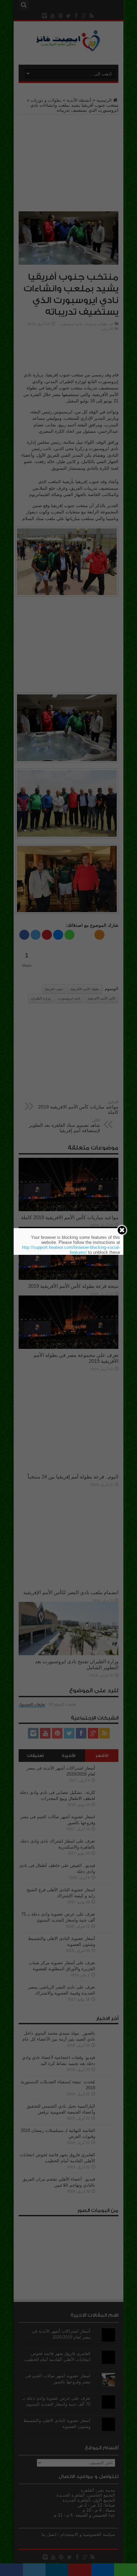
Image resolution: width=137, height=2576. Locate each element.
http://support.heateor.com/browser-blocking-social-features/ (71, 1250)
